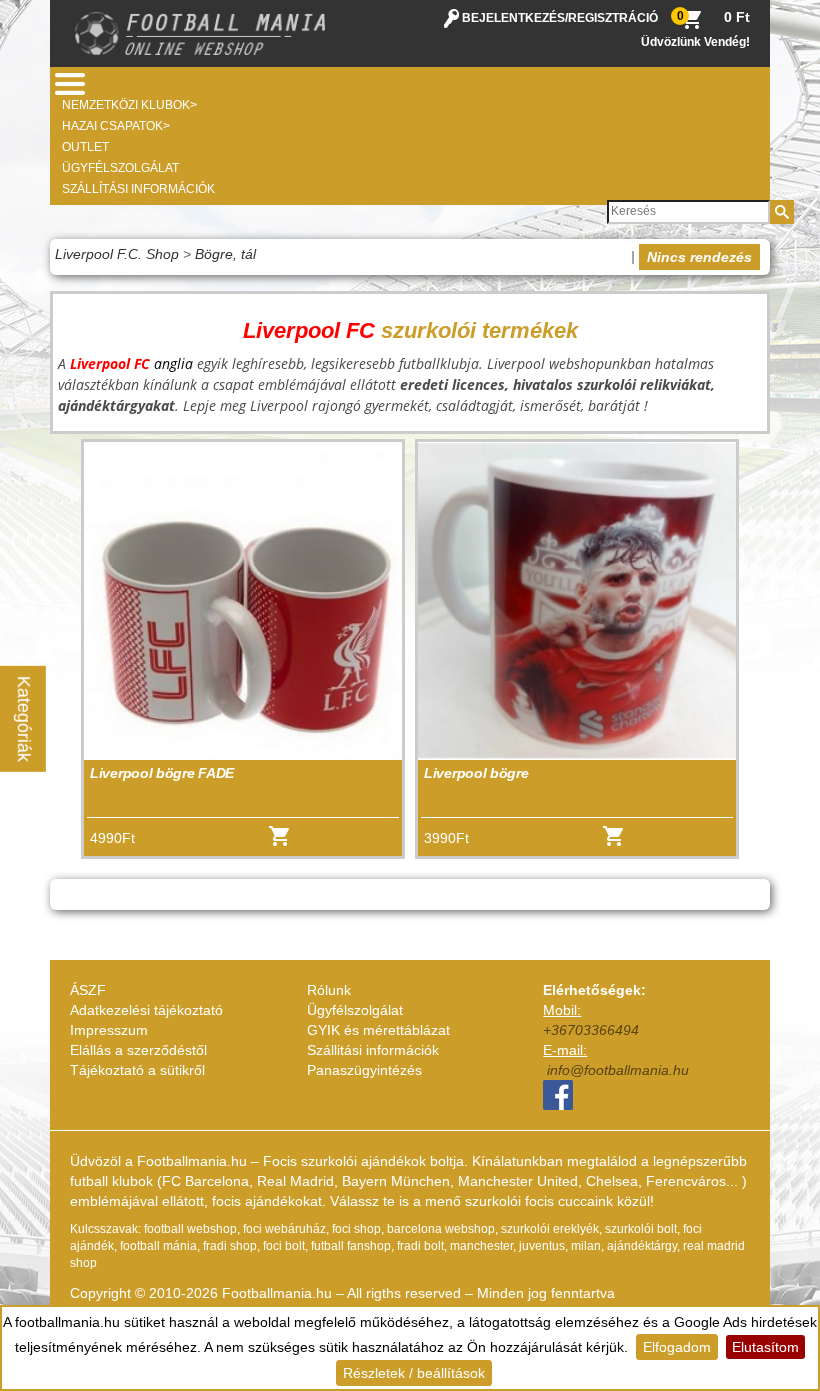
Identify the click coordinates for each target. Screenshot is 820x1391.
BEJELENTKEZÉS (513, 18)
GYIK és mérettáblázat (378, 1030)
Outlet (85, 147)
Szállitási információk (373, 1050)
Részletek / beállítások (414, 1373)
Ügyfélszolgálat (120, 168)
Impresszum (109, 1030)
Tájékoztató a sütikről (137, 1070)
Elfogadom (677, 1347)
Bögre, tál (225, 254)
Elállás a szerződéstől (138, 1050)
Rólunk (329, 990)
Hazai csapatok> (116, 126)
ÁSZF (88, 990)
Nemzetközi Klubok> (129, 105)
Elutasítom (765, 1347)
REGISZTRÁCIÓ (613, 18)
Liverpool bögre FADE (162, 773)
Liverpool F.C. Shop (117, 254)
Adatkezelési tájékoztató (146, 1010)
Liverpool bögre (476, 773)
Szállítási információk (138, 189)
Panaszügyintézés (364, 1070)
